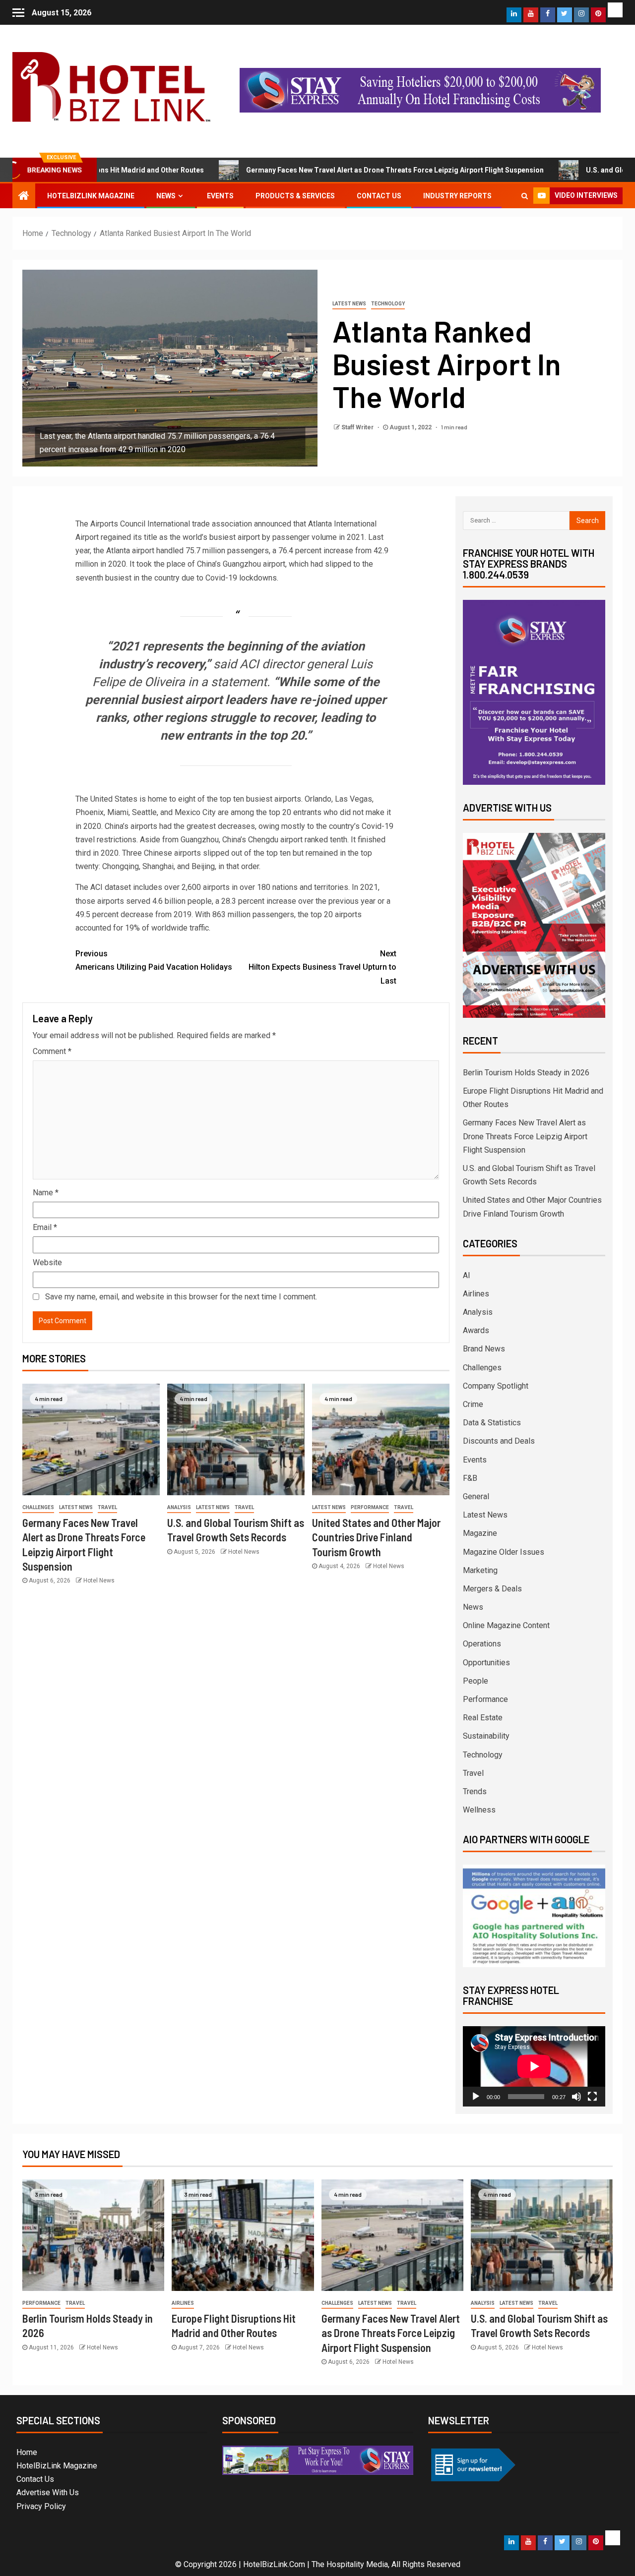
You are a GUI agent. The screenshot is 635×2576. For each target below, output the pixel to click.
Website (47, 1262)
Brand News (484, 1349)
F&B (470, 1478)
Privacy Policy (41, 2506)
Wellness (479, 1810)
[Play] (476, 2097)
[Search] (525, 196)
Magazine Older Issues (504, 1552)
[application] (534, 2066)
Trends (475, 1791)
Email (45, 1227)
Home (27, 2452)
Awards (476, 1330)
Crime (473, 1404)
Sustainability (486, 1736)
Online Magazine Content (506, 1625)
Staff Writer (358, 427)
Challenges (38, 1507)
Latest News (349, 304)
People (476, 1681)
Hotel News (99, 1581)
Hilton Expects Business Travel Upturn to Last (322, 967)
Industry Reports (457, 196)
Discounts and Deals (499, 1441)
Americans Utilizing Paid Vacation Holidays (154, 960)
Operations (482, 1644)
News (166, 196)
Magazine (480, 1533)
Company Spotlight (496, 1386)
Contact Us (379, 196)
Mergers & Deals (492, 1589)
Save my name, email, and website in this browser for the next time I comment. (181, 1297)
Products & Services (295, 196)
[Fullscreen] (592, 2097)
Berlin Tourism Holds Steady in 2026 (526, 1073)
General (476, 1496)
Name (46, 1193)
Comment (52, 1051)
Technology (388, 304)
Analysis (179, 1507)
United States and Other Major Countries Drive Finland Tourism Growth (376, 1537)
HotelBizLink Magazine (91, 196)
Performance (370, 1507)
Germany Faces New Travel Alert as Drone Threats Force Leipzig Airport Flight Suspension (310, 170)
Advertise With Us (48, 2492)
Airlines (476, 1294)
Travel (107, 1507)
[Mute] (576, 2097)
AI (467, 1275)
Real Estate (483, 1718)
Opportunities (486, 1663)
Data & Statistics (492, 1423)
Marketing (480, 1570)
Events (220, 196)
